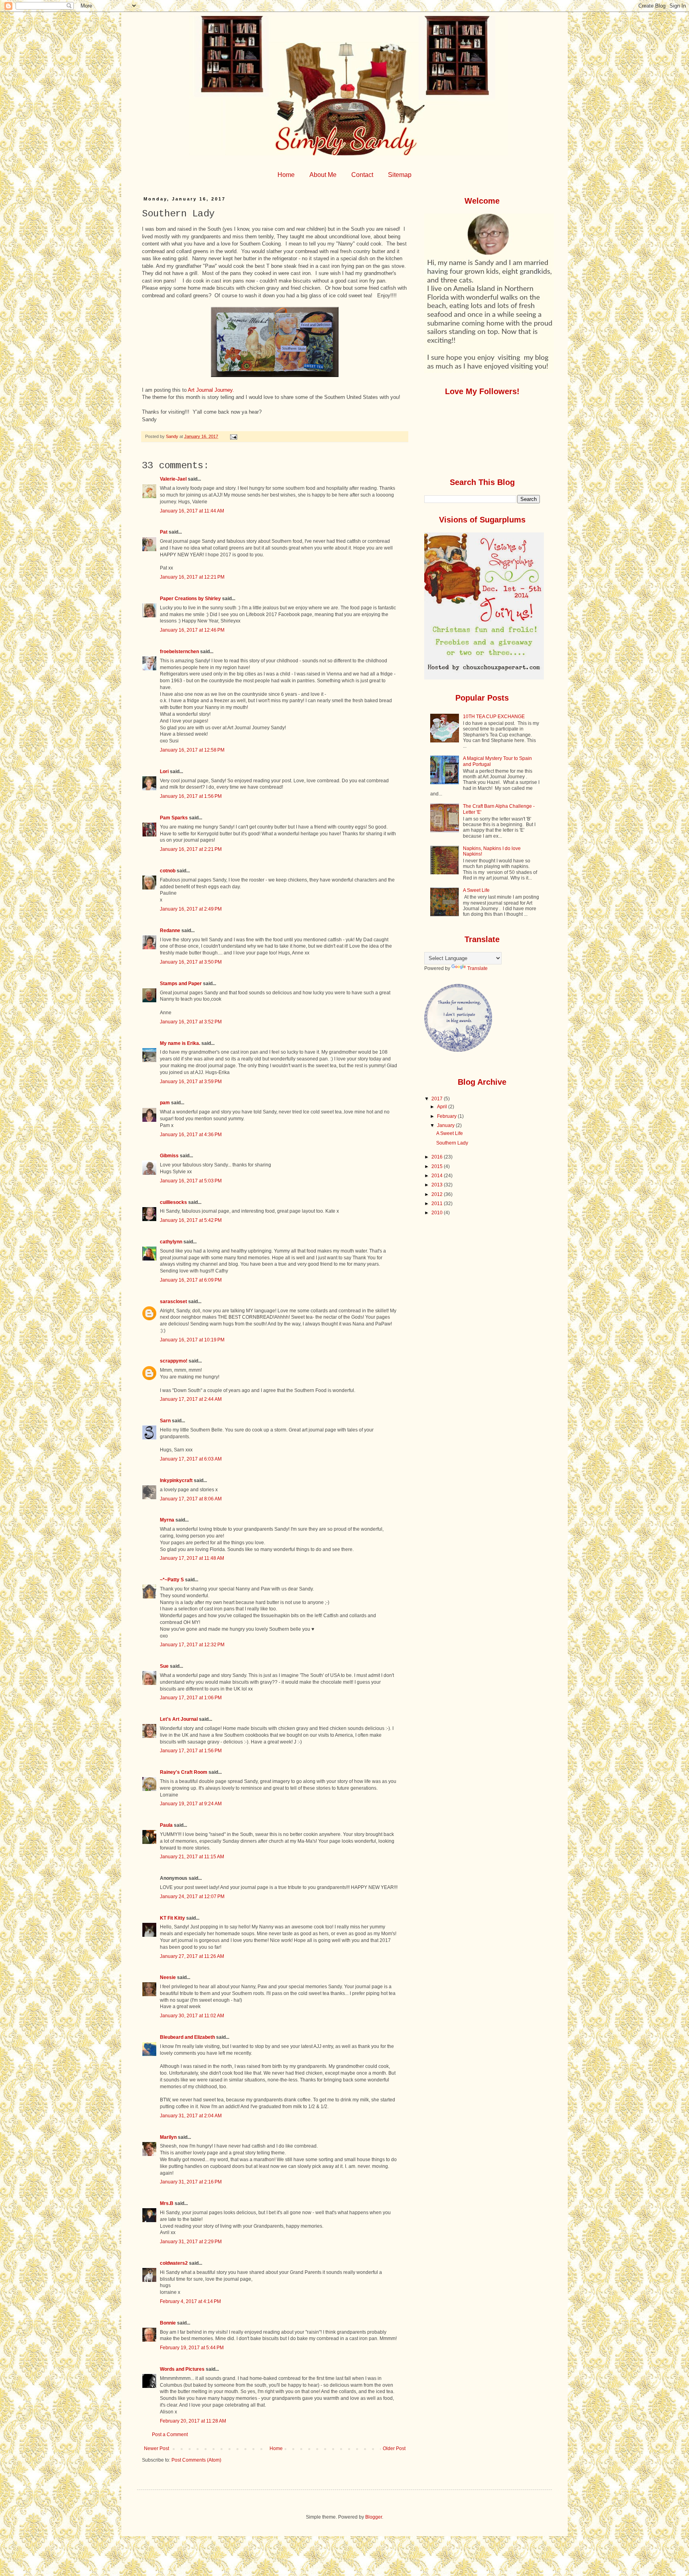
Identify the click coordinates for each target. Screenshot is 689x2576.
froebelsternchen (179, 652)
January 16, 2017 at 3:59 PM (191, 1082)
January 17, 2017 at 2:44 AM (191, 1399)
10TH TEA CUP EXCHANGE (494, 717)
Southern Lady (452, 1143)
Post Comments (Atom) (196, 2460)
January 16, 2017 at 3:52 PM (191, 1022)
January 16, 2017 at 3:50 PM (191, 962)
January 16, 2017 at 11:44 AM (192, 511)
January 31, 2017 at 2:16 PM (191, 2182)
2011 (438, 1204)
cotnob (168, 871)
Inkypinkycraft (176, 1480)
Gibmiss (169, 1156)
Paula (166, 1825)
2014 (438, 1176)
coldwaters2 (174, 2263)
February (447, 1116)
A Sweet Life (476, 890)
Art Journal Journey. (211, 390)
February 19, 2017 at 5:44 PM (192, 2348)
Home (286, 175)
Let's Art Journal (179, 1719)
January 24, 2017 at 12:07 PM (192, 1897)
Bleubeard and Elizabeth (187, 2037)
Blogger (374, 2517)
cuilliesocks (173, 1202)
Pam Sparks (174, 818)
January (446, 1125)
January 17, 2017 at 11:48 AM (192, 1558)
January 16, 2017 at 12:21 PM (192, 577)
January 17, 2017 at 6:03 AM (191, 1459)
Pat (164, 532)
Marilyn (168, 2137)
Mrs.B (167, 2203)
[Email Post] (233, 436)
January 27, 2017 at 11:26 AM (192, 1956)
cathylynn (171, 1242)
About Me (323, 175)
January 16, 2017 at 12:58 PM (192, 750)
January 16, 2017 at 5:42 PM (191, 1220)
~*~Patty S (172, 1580)
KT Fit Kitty (172, 1918)
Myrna (167, 1520)
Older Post (394, 2448)
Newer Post (157, 2448)
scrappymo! (174, 1361)
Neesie (168, 1977)
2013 (438, 1185)
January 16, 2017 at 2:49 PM (191, 909)
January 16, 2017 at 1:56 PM (191, 796)
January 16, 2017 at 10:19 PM (192, 1340)
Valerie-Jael (173, 479)
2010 (438, 1213)
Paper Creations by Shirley (190, 599)
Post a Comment (170, 2435)
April (443, 1107)
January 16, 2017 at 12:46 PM (192, 630)
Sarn (165, 1421)
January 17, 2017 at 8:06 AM (191, 1499)
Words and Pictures (182, 2369)
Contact (362, 175)
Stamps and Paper (181, 984)
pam (165, 1103)
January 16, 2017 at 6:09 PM (191, 1280)
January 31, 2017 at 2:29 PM (191, 2242)
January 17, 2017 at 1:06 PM (191, 1698)
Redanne (170, 931)
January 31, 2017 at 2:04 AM (191, 2116)
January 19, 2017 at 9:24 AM (191, 1804)
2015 (438, 1166)
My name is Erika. (180, 1043)
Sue (164, 1666)
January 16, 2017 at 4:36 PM (191, 1135)
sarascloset (173, 1302)
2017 (438, 1099)
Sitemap (400, 175)
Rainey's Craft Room (184, 1772)
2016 (438, 1157)
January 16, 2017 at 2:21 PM (191, 849)
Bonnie (168, 2323)
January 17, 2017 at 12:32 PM (192, 1645)
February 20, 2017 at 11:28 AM (193, 2421)
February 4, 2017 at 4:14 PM (190, 2301)
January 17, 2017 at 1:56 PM (191, 1751)
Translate (477, 968)
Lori (164, 772)
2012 (438, 1194)
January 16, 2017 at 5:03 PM (191, 1181)
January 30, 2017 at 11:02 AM (192, 2016)
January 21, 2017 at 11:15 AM (192, 1857)
